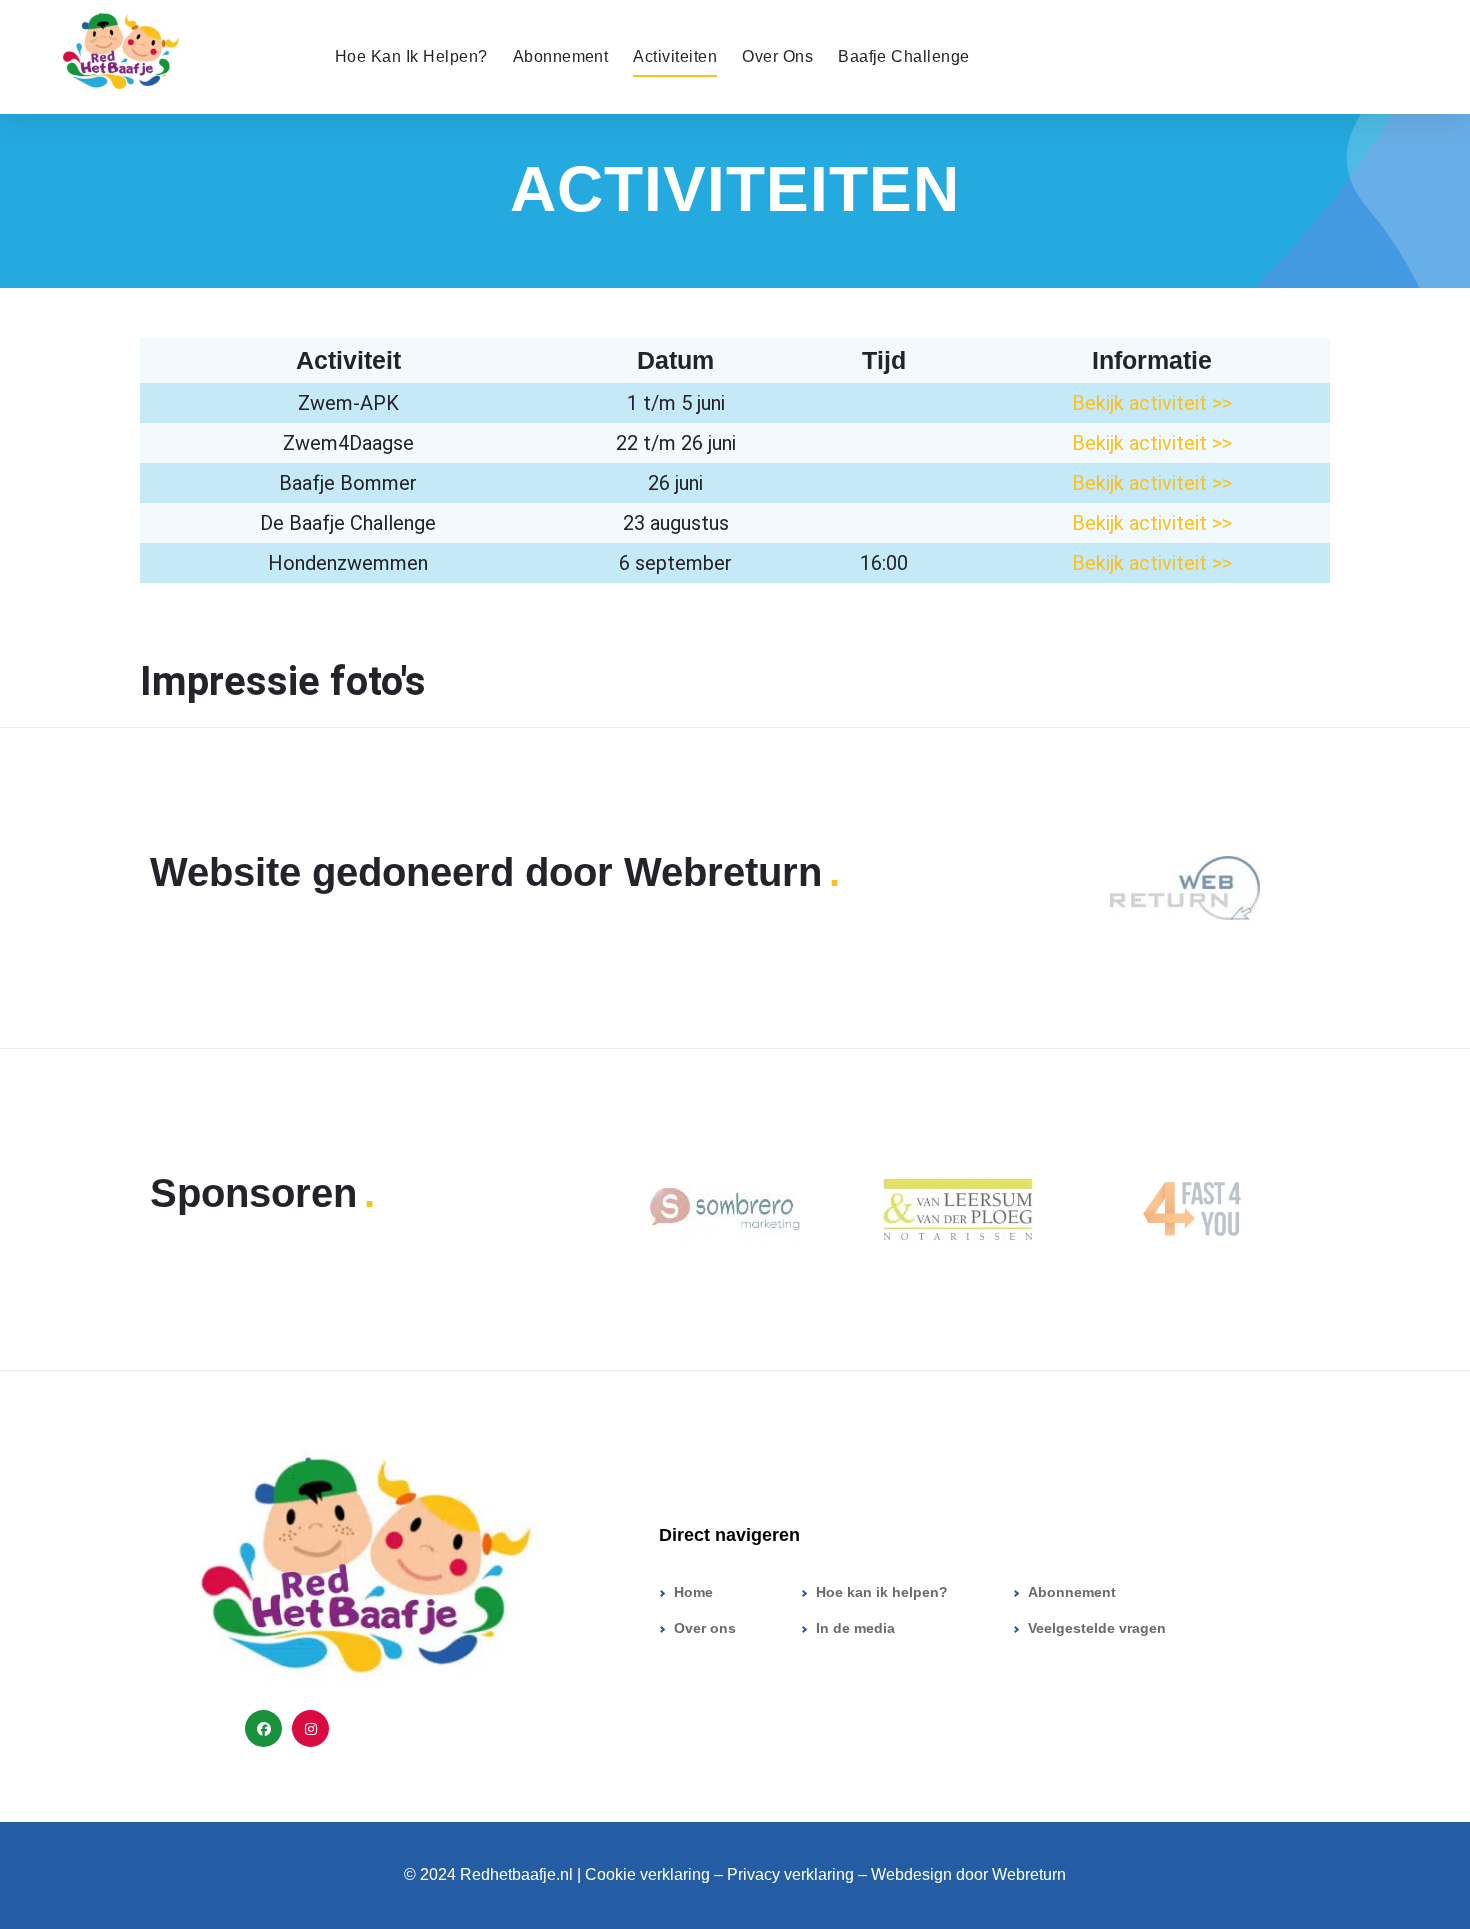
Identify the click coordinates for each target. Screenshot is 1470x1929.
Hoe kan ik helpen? (411, 56)
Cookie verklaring (647, 1874)
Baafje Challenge (904, 56)
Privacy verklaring (792, 1874)
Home (693, 1592)
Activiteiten (675, 56)
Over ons (777, 56)
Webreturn (1029, 1874)
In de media (855, 1628)
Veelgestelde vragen (1097, 1628)
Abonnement (561, 56)
